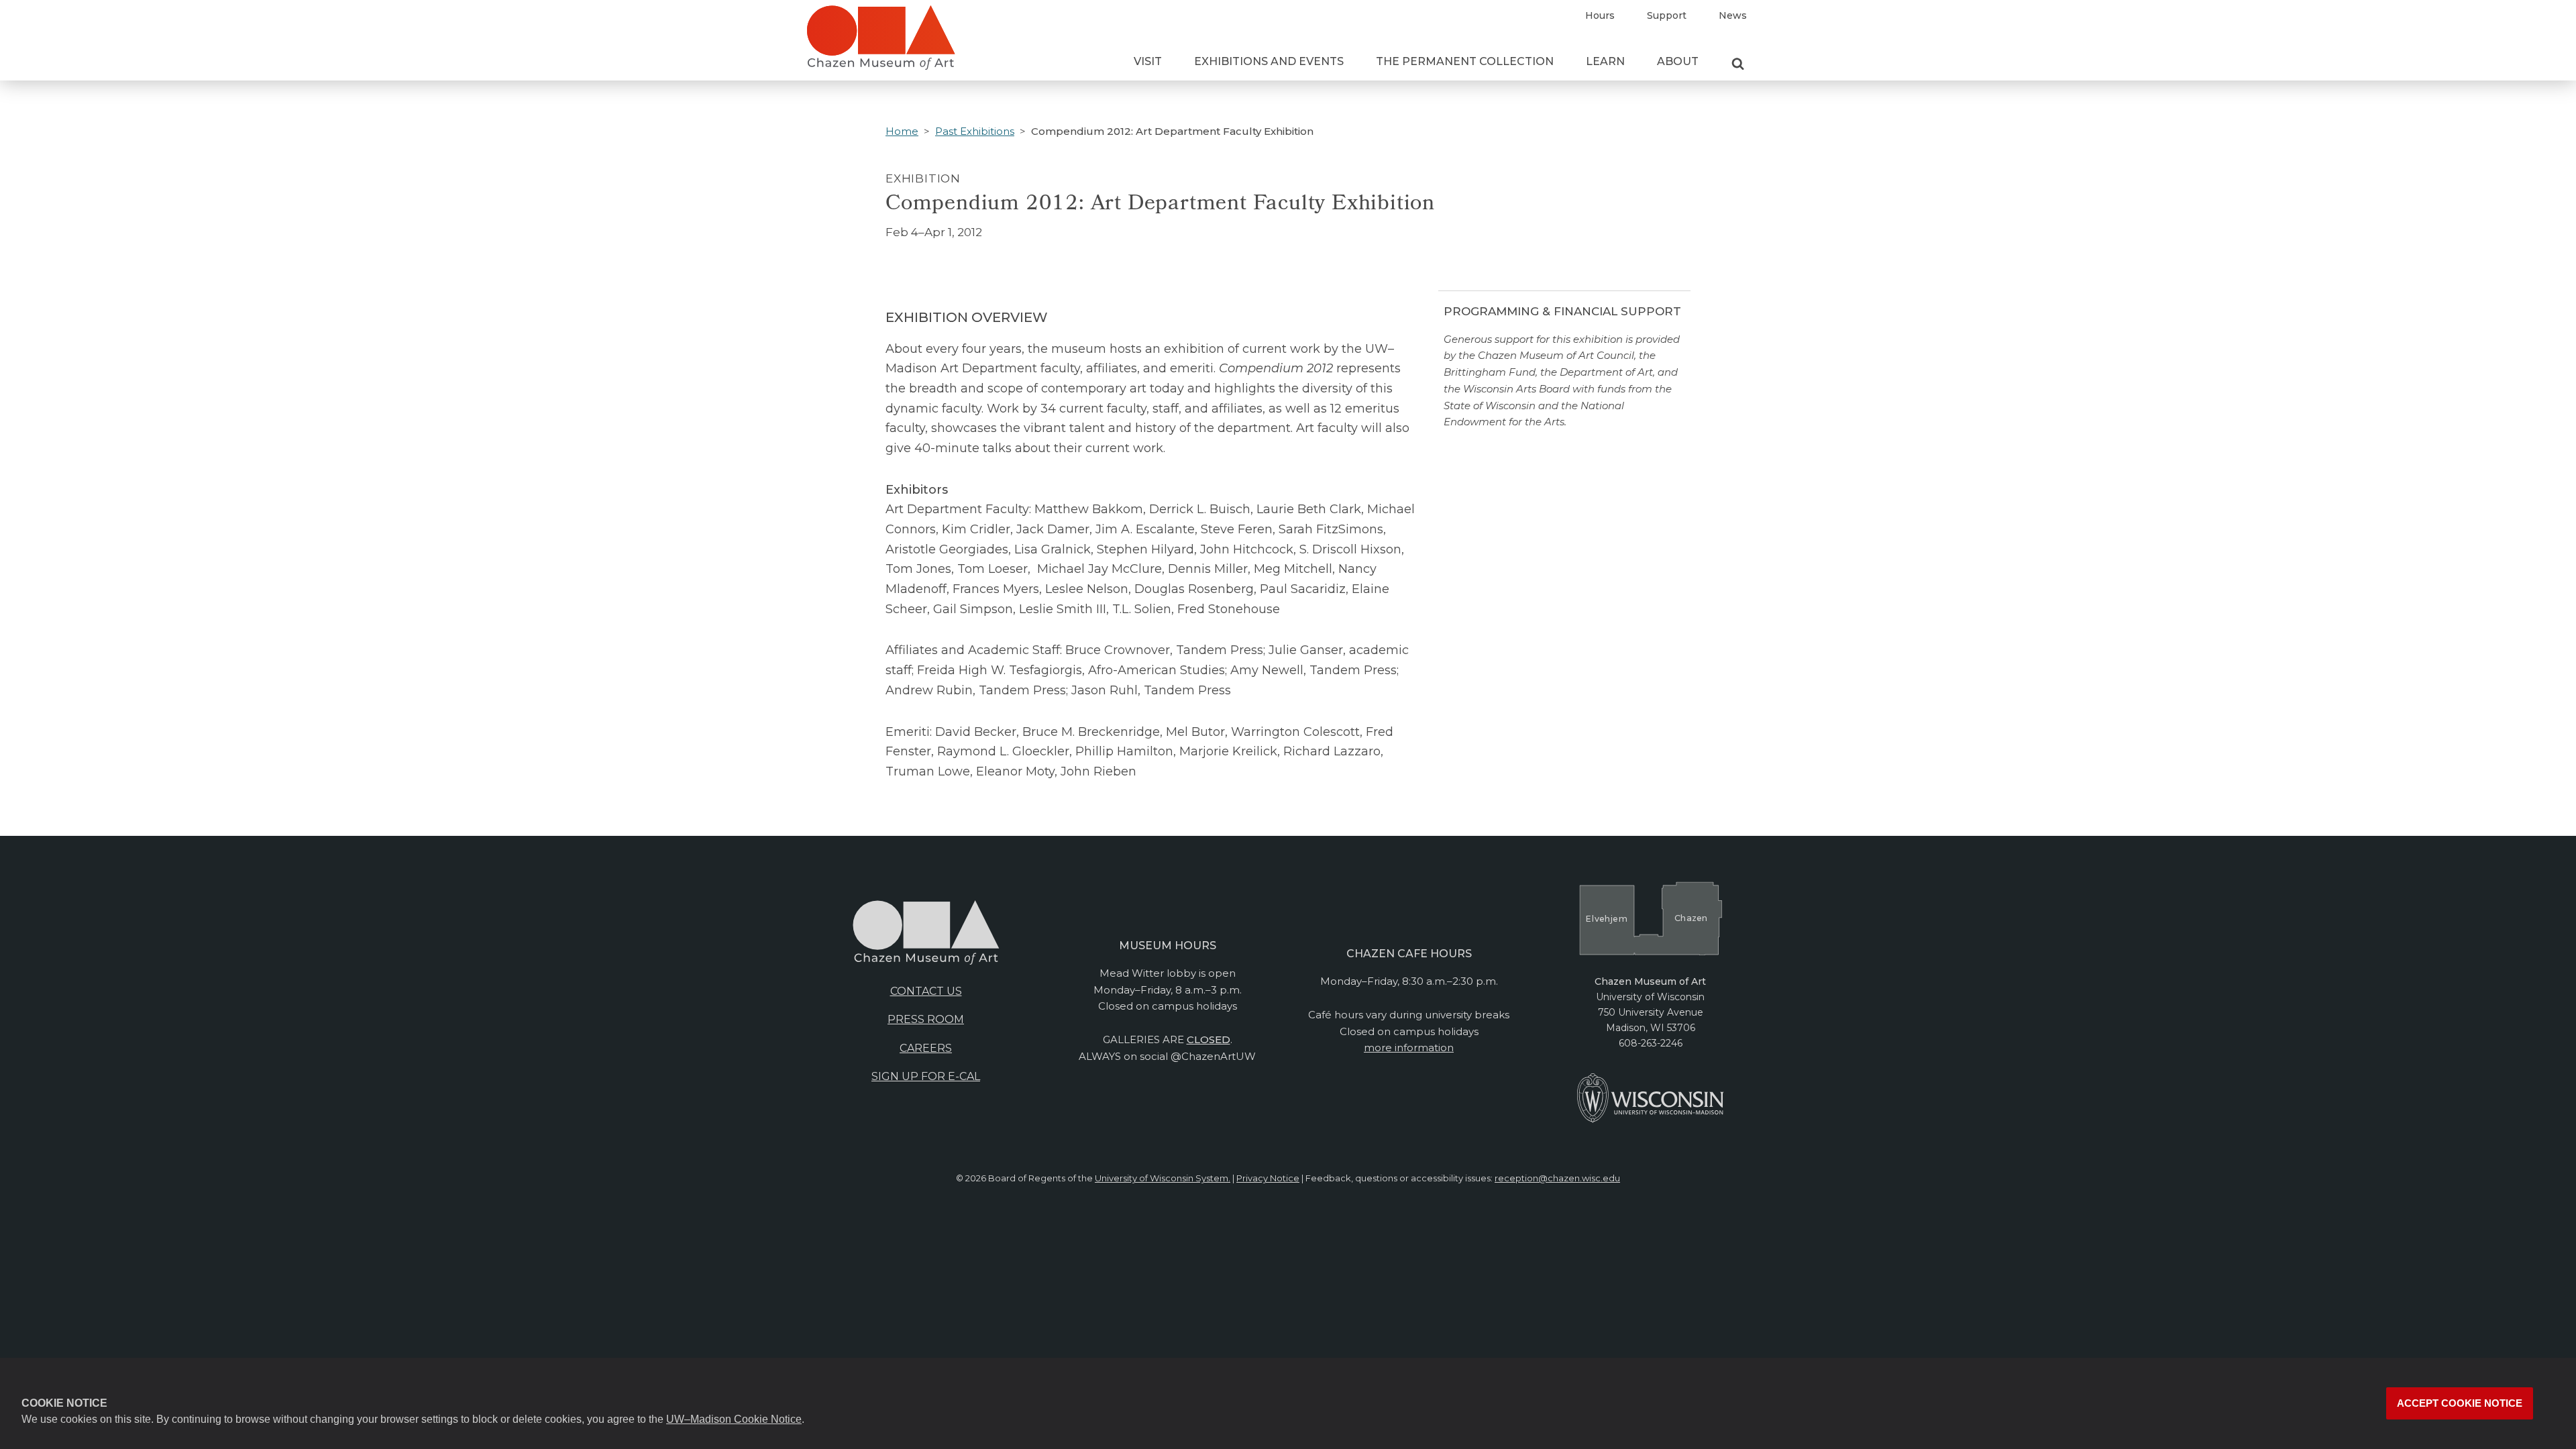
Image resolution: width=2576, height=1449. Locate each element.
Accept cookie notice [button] (2460, 1403)
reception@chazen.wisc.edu (1557, 1178)
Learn (1605, 61)
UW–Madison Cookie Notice (734, 1419)
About (1678, 61)
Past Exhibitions (975, 131)
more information (1409, 1048)
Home (902, 131)
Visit (1148, 61)
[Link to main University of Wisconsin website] (1651, 1120)
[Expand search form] (1738, 64)
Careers (926, 1048)
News (1733, 15)
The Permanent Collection (1465, 61)
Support (1667, 15)
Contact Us (926, 991)
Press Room (926, 1019)
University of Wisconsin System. (1163, 1178)
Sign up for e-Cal (926, 1076)
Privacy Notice (1268, 1178)
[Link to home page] (881, 43)
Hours (1600, 15)
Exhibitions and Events (1269, 61)
